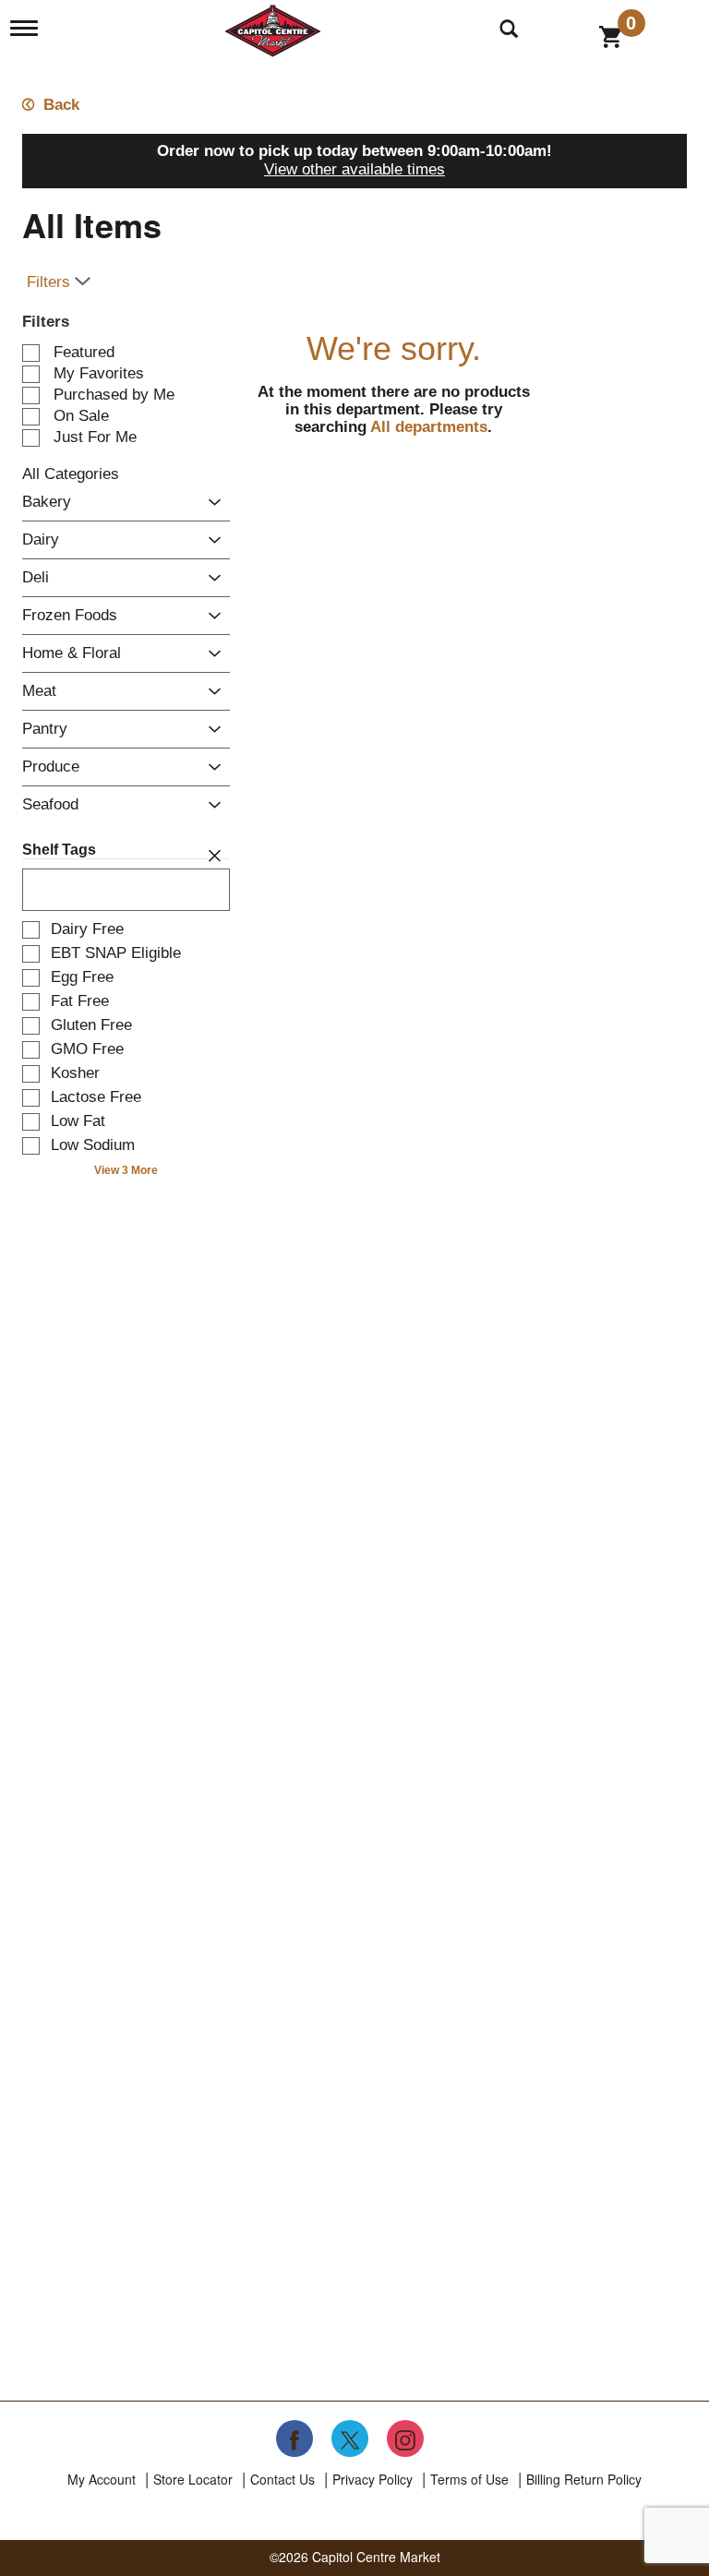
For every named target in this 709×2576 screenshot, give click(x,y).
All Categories (71, 474)
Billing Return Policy (584, 2479)
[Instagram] (405, 2438)
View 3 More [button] (126, 1170)
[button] (210, 503)
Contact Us (282, 2479)
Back (59, 105)
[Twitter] (350, 2438)
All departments (429, 427)
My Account (102, 2479)
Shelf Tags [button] (59, 850)
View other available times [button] (354, 169)
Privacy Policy (373, 2479)
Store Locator (193, 2479)
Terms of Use (469, 2479)
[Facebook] (294, 2438)
